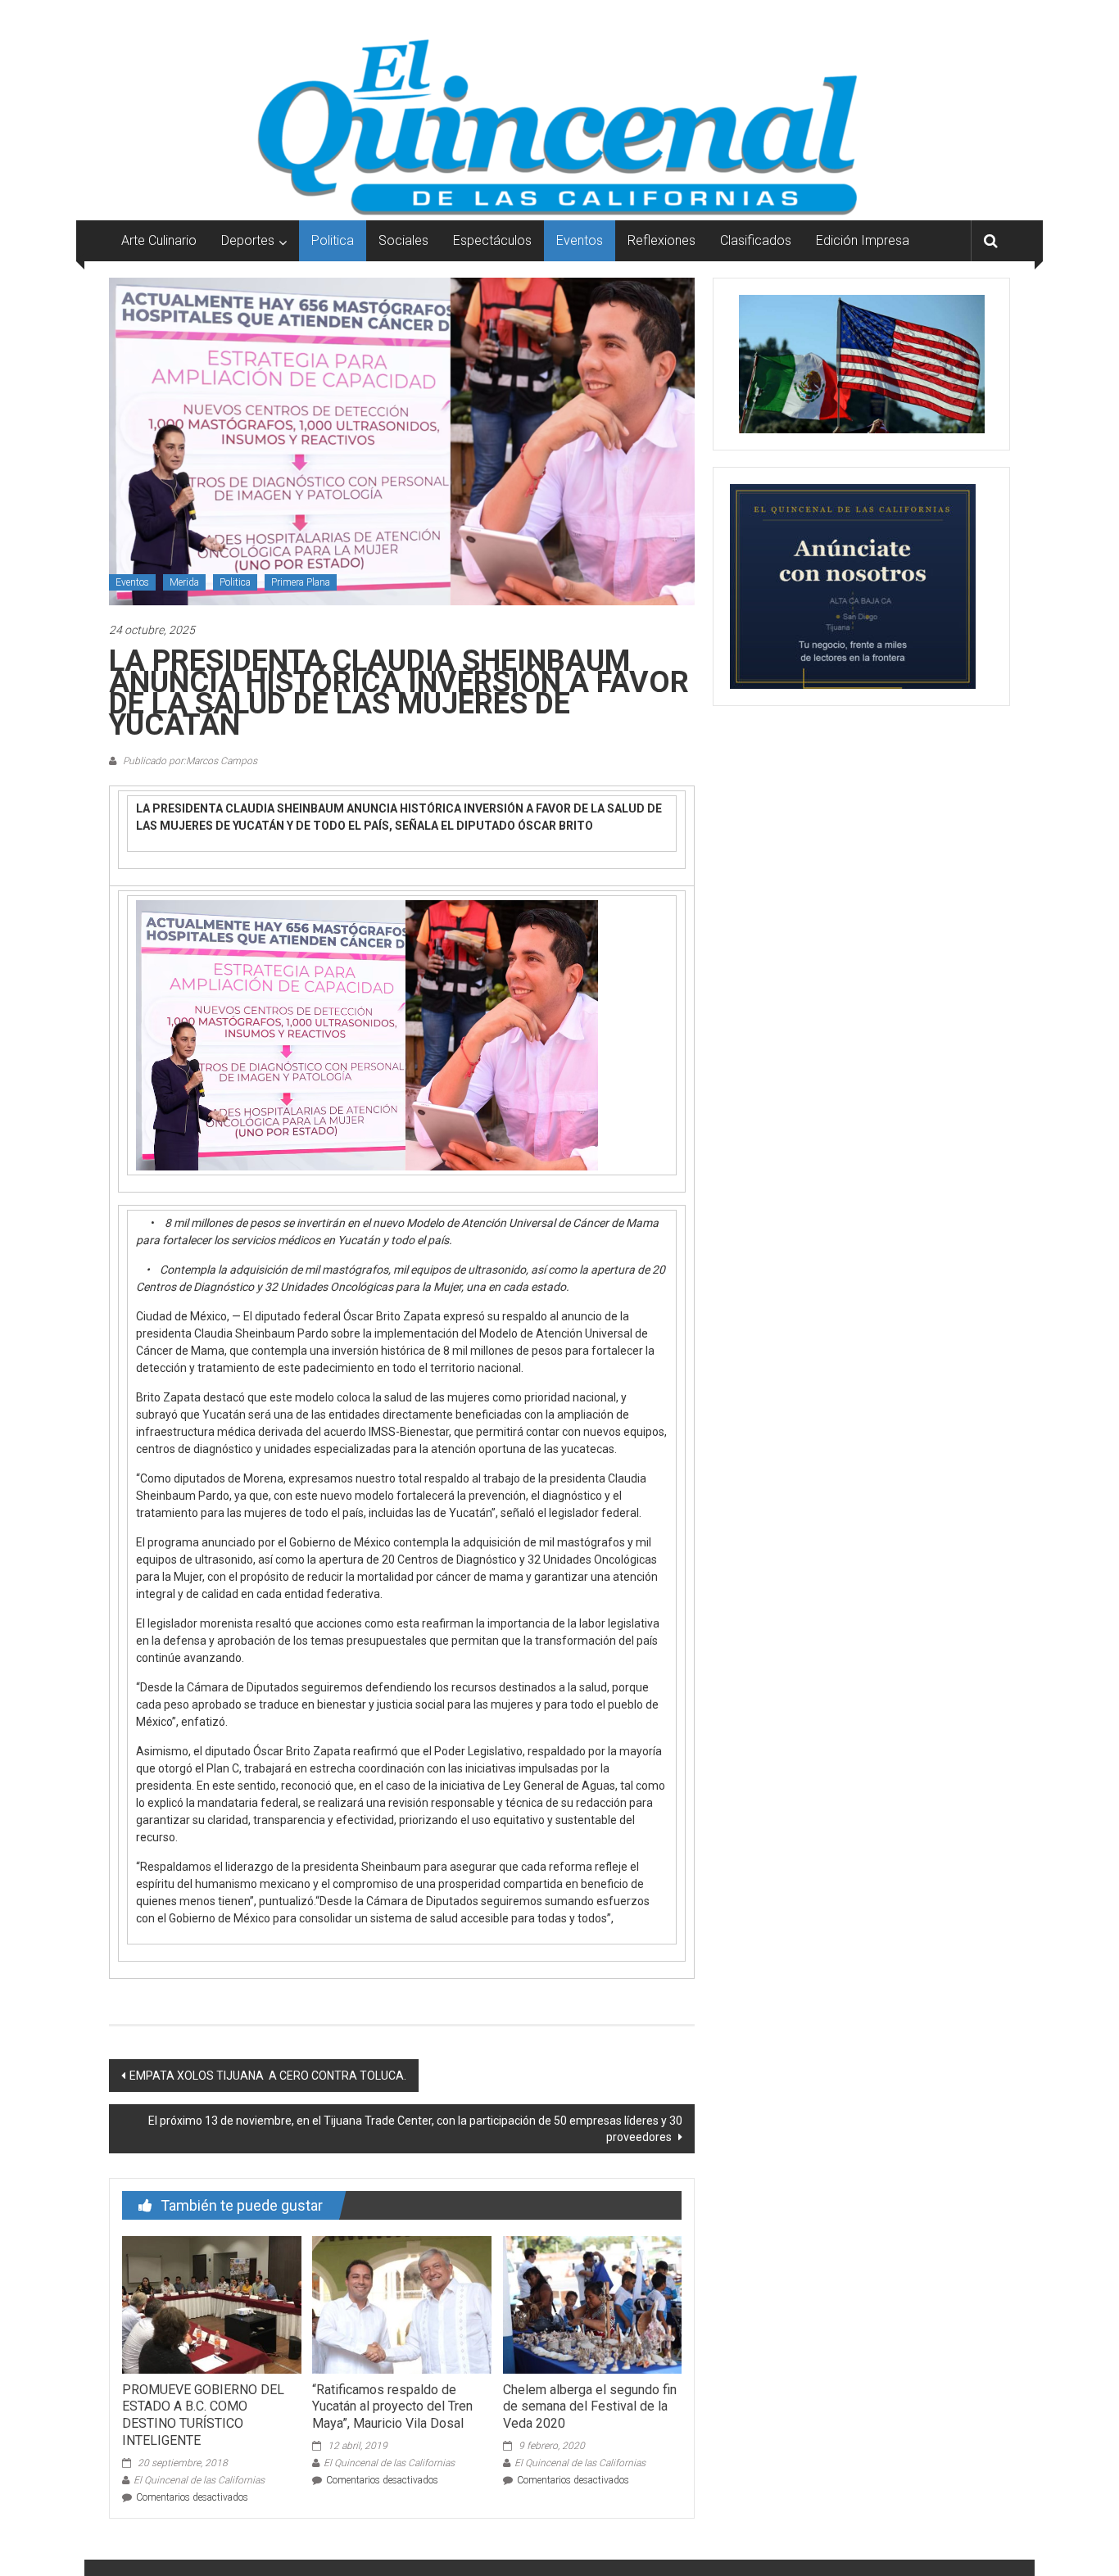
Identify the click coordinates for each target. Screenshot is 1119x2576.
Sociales (403, 240)
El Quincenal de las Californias (199, 2480)
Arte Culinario (159, 240)
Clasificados (756, 240)
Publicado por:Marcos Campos (189, 761)
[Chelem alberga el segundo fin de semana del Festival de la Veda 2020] (592, 2303)
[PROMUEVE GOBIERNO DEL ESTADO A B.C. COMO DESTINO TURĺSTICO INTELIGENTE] (211, 2303)
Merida (184, 582)
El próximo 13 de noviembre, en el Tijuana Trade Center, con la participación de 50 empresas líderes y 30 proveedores (415, 2129)
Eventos (580, 240)
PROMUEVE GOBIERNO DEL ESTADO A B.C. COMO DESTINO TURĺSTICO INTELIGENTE (203, 2415)
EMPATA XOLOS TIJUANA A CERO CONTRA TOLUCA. (268, 2076)
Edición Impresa (863, 240)
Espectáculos (492, 240)
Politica (333, 240)
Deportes (248, 240)
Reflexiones (661, 240)
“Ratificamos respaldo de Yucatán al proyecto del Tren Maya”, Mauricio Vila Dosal (392, 2407)
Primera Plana (301, 582)
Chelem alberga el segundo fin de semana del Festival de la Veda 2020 (590, 2407)
